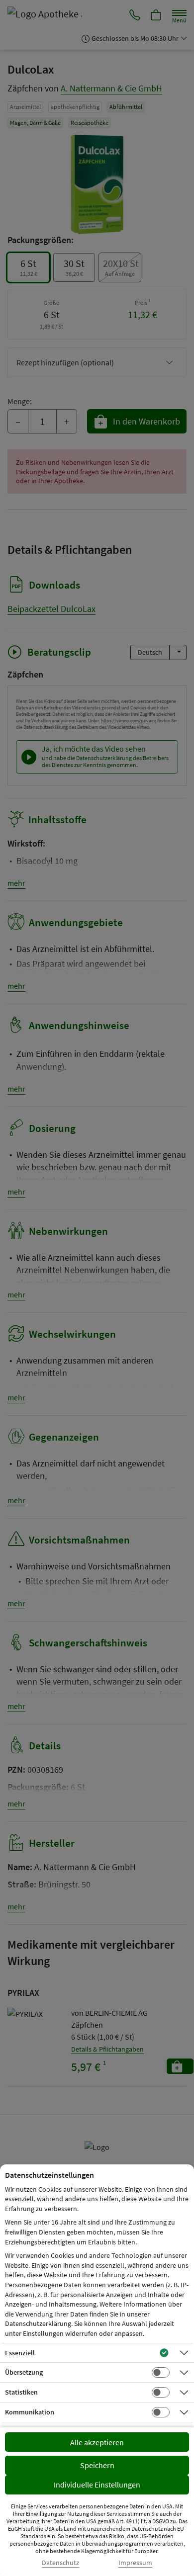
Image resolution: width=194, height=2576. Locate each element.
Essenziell (20, 2353)
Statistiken (21, 2392)
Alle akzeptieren (97, 2442)
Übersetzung (24, 2372)
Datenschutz (60, 2563)
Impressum (135, 2563)
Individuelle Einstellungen (97, 2485)
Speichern (97, 2465)
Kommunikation (30, 2412)
